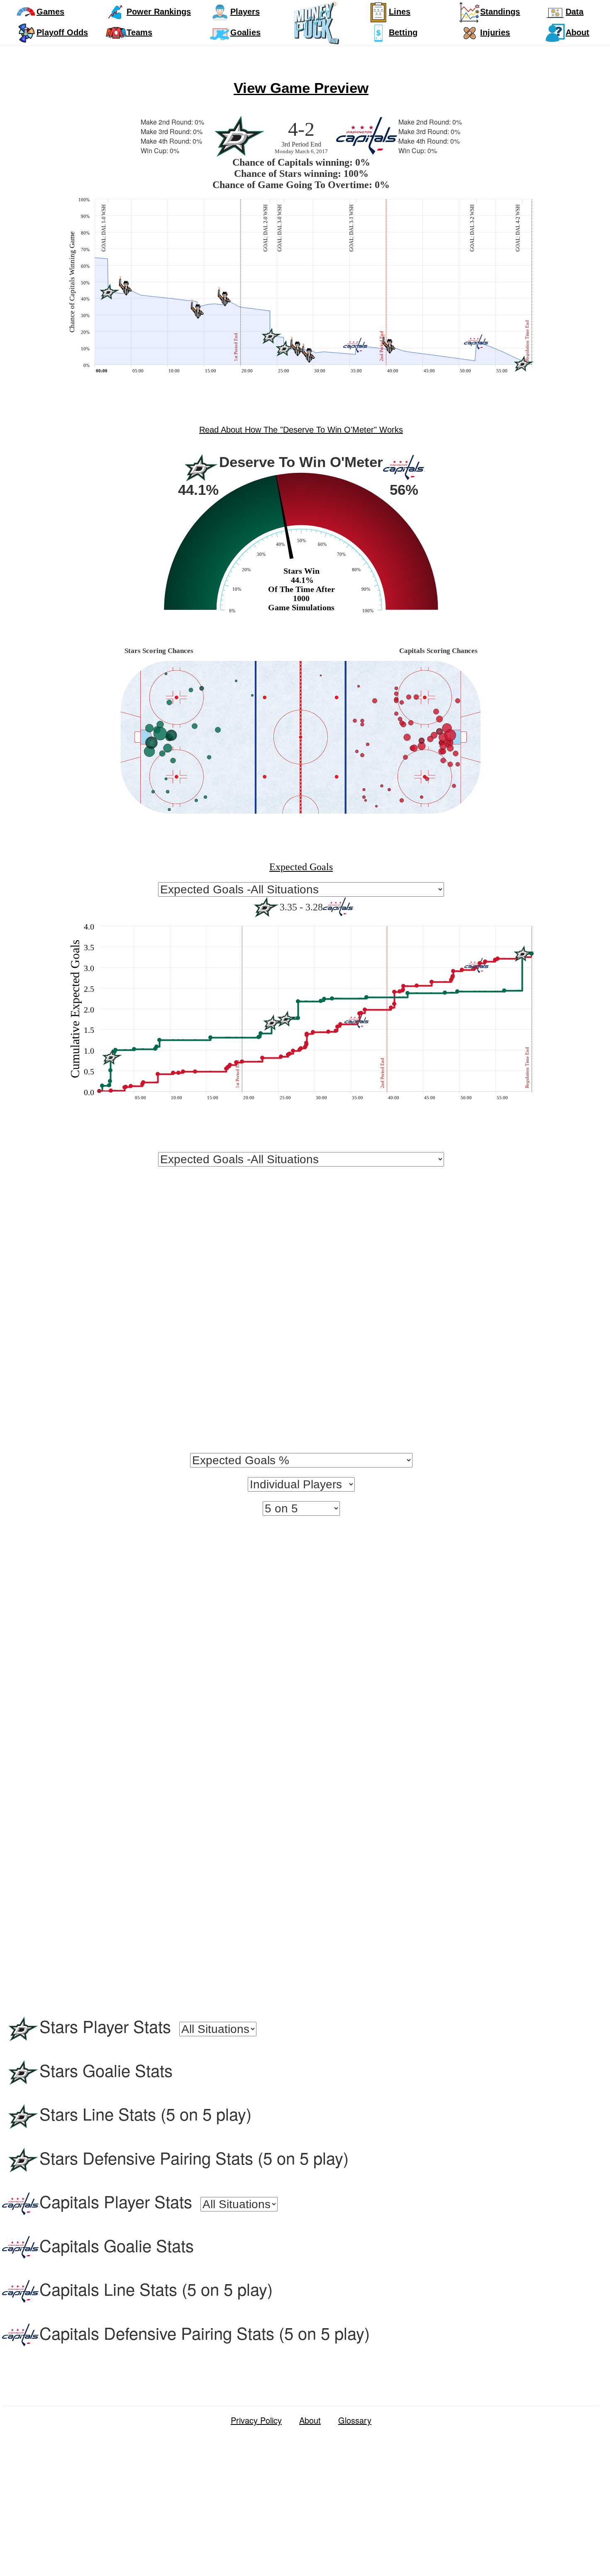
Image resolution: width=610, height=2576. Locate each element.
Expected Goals (301, 867)
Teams (139, 32)
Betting (403, 32)
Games (50, 12)
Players (245, 12)
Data (575, 12)
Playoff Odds (62, 32)
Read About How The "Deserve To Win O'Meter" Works (301, 430)
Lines (400, 12)
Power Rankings (159, 12)
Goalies (245, 32)
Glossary (355, 2420)
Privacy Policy (256, 2420)
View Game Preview (301, 88)
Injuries (495, 32)
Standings (500, 12)
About (577, 32)
